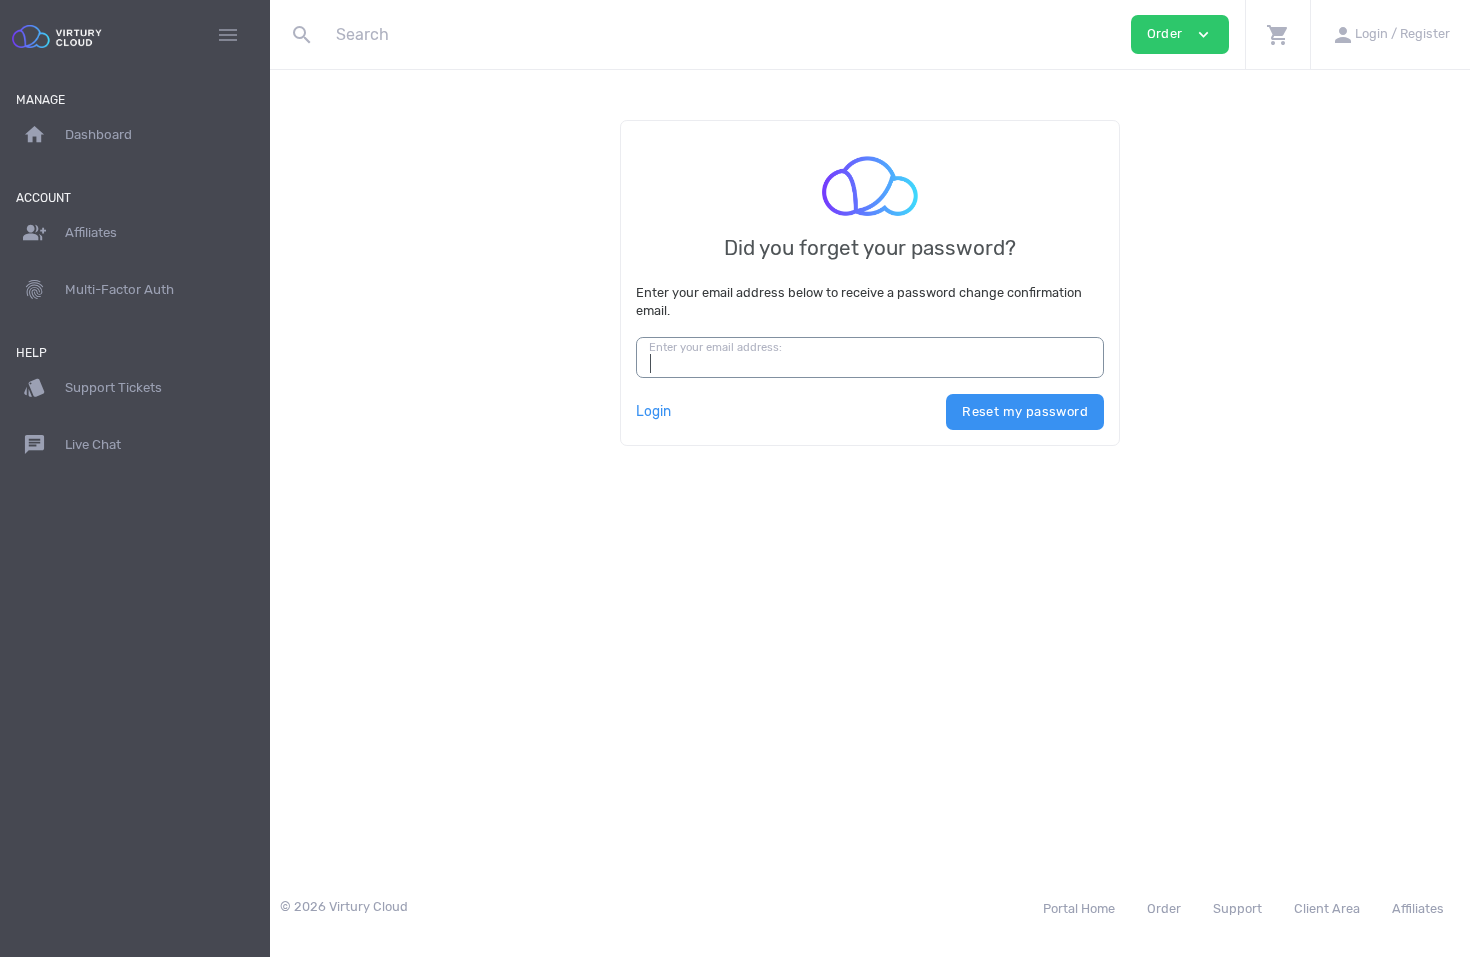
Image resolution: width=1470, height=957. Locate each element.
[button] (1277, 34)
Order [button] (1180, 34)
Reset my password (1025, 411)
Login (653, 411)
